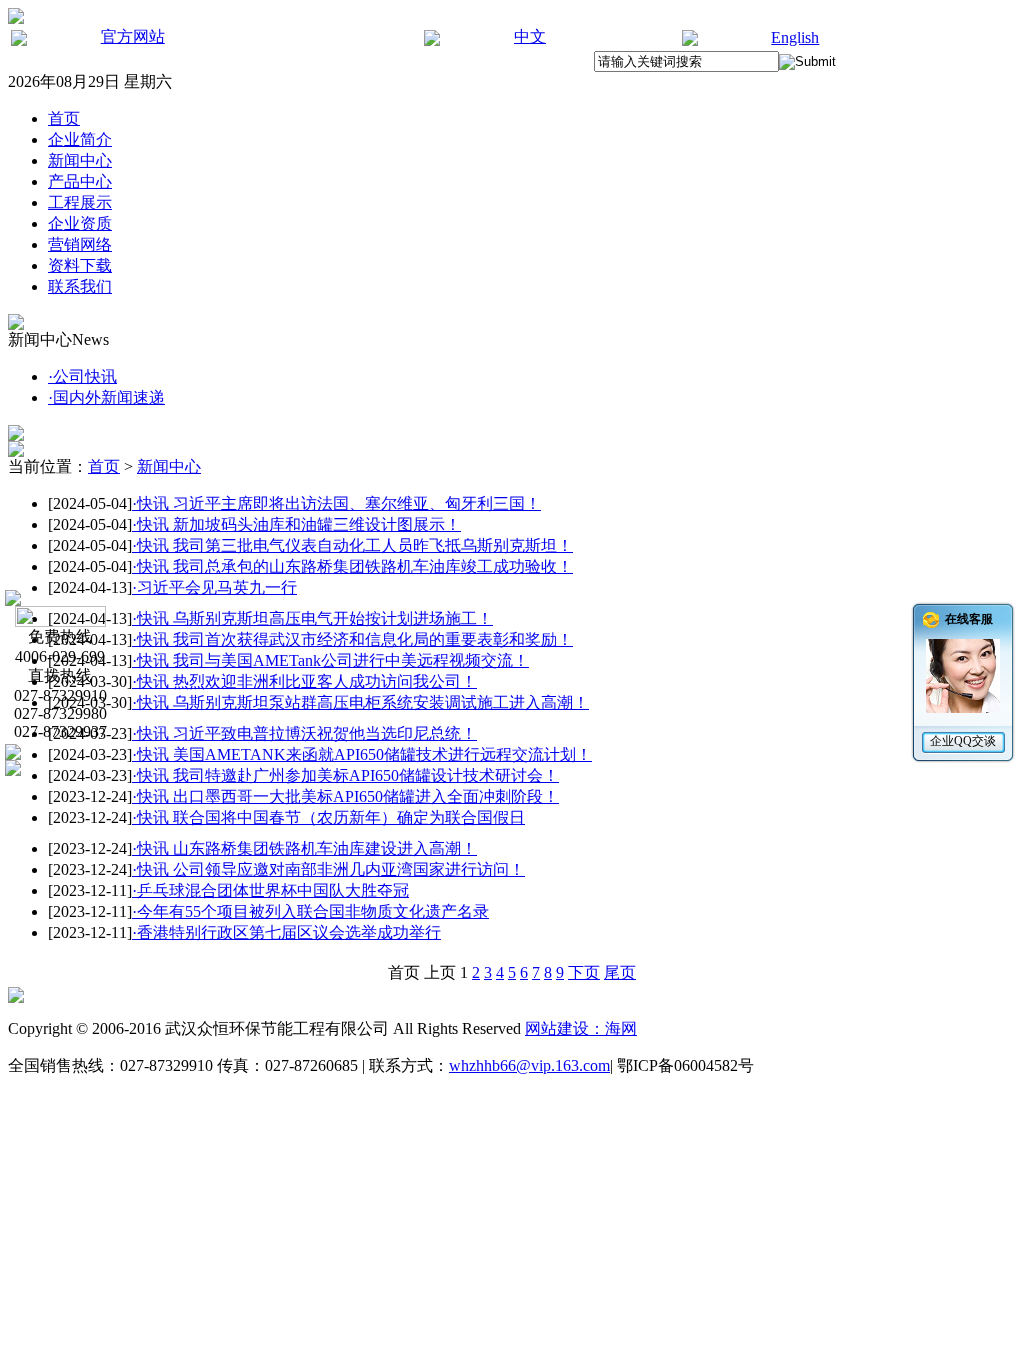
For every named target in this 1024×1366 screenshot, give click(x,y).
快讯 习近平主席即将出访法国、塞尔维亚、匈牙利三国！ (336, 503)
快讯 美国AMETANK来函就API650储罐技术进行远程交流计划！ (362, 754)
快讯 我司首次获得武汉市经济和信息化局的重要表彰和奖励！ (352, 639)
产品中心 (80, 181)
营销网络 (80, 244)
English (795, 37)
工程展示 (80, 202)
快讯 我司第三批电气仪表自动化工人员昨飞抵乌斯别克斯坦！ (352, 545)
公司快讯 (82, 376)
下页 (584, 972)
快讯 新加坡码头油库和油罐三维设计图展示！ (296, 524)
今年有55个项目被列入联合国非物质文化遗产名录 (310, 911)
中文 (530, 36)
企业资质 (80, 223)
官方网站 (133, 36)
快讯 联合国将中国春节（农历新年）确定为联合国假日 (328, 817)
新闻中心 (80, 160)
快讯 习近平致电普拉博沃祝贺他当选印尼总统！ (304, 733)
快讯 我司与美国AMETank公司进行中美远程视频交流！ (330, 660)
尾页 (620, 972)
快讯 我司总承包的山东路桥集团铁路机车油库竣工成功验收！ (352, 566)
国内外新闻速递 (106, 397)
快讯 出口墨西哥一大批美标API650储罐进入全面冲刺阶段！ (345, 796)
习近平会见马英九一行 (214, 587)
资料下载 (80, 265)
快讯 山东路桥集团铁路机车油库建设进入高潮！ (304, 848)
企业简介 (80, 139)
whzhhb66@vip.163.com (529, 1065)
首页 (64, 118)
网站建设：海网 (581, 1028)
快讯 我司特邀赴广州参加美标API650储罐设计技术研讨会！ (345, 775)
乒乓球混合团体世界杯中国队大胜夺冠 (270, 890)
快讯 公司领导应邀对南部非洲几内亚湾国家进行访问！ (328, 869)
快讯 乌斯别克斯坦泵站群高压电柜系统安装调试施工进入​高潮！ (360, 702)
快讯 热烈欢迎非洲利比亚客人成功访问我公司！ (304, 681)
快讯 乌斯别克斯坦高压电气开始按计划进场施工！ (312, 618)
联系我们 (80, 286)
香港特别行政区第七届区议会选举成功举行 (286, 932)
